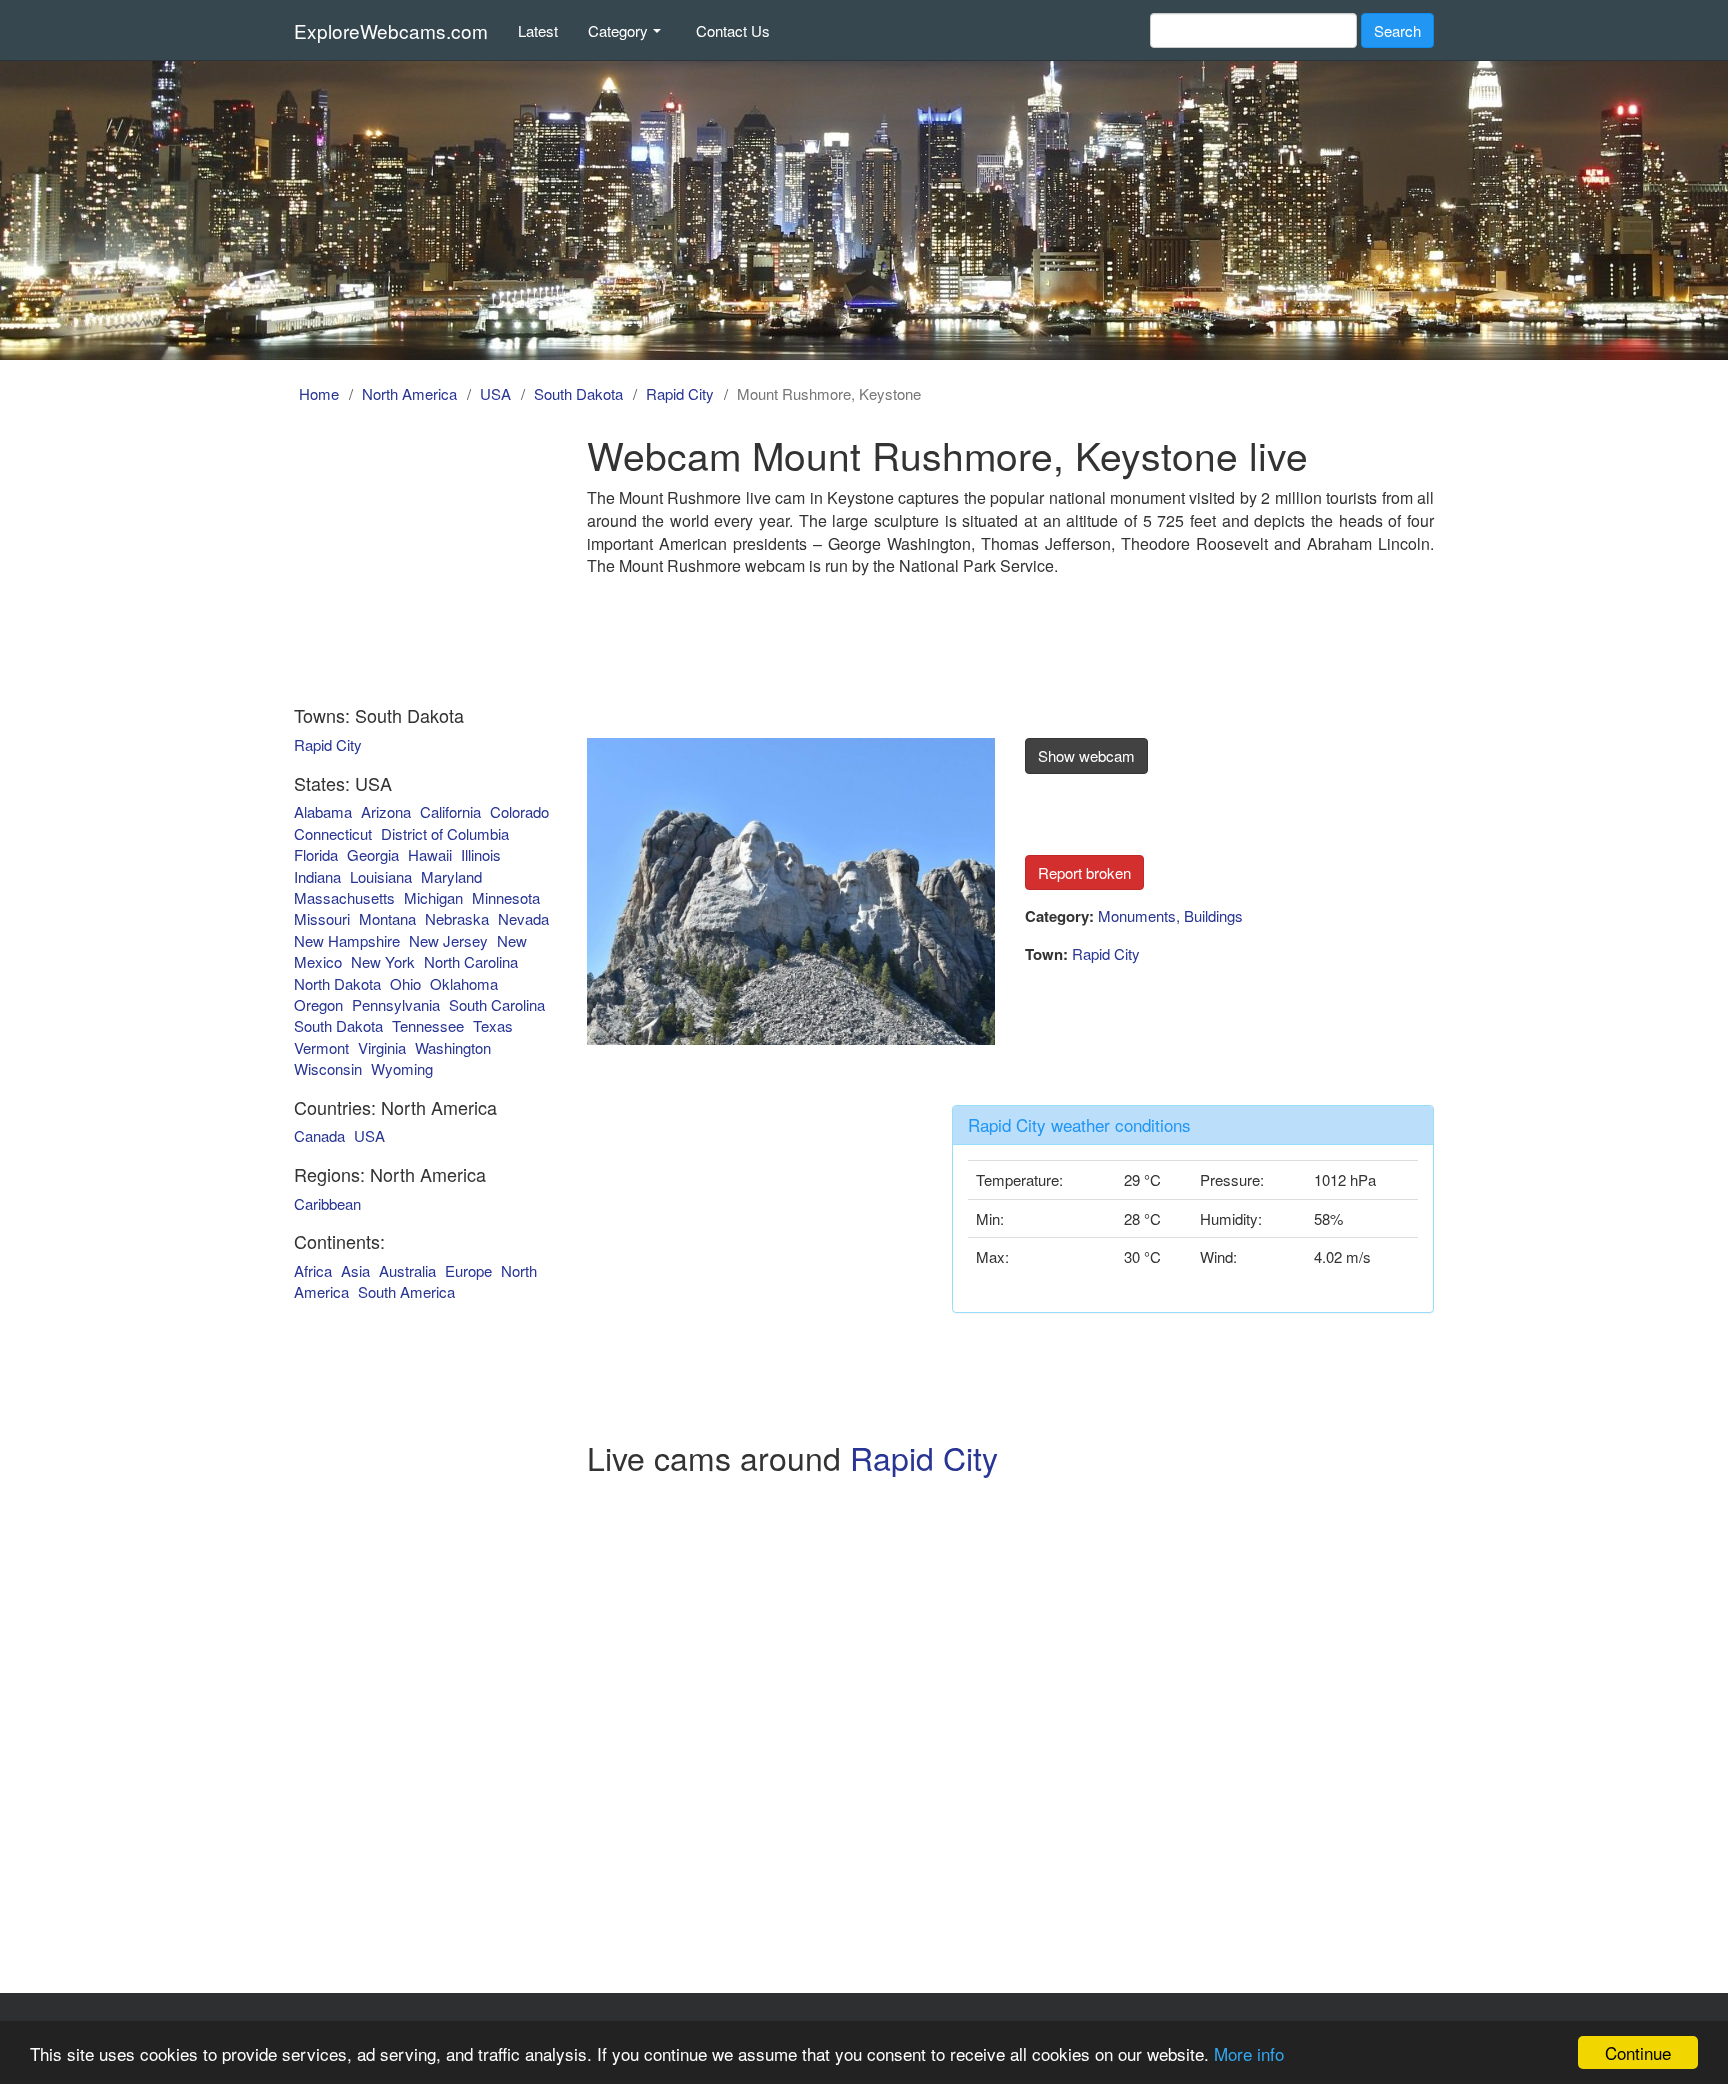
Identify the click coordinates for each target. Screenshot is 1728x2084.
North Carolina (471, 961)
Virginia (382, 1047)
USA (495, 393)
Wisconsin (328, 1068)
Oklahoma (464, 983)
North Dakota (337, 983)
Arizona (386, 811)
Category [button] (618, 30)
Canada (319, 1135)
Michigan (433, 897)
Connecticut (333, 833)
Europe (468, 1270)
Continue (1638, 2052)
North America (409, 393)
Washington (453, 1047)
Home (319, 393)
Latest (538, 30)
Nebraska (457, 918)
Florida (316, 854)
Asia (355, 1270)
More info (1249, 2053)
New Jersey (448, 940)
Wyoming (402, 1068)
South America (406, 1291)
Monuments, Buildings (1170, 915)
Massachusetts (344, 897)
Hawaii (430, 854)
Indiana (317, 876)
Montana (387, 918)
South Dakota (578, 393)
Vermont (321, 1047)
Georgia (373, 854)
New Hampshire (347, 940)
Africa (313, 1270)
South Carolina (497, 1004)
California (450, 811)
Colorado (519, 811)
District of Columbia (445, 833)
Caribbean (327, 1203)
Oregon (318, 1004)
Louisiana (381, 876)
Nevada (523, 918)
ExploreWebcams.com (391, 30)
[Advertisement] (407, 558)
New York (383, 961)
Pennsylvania (396, 1004)
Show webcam (1086, 755)
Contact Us (733, 30)
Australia (407, 1270)
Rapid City (680, 393)
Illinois (481, 854)
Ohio (405, 983)
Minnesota (506, 897)
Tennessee (428, 1025)
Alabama (323, 811)
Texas (493, 1025)
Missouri (322, 918)
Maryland (451, 876)
